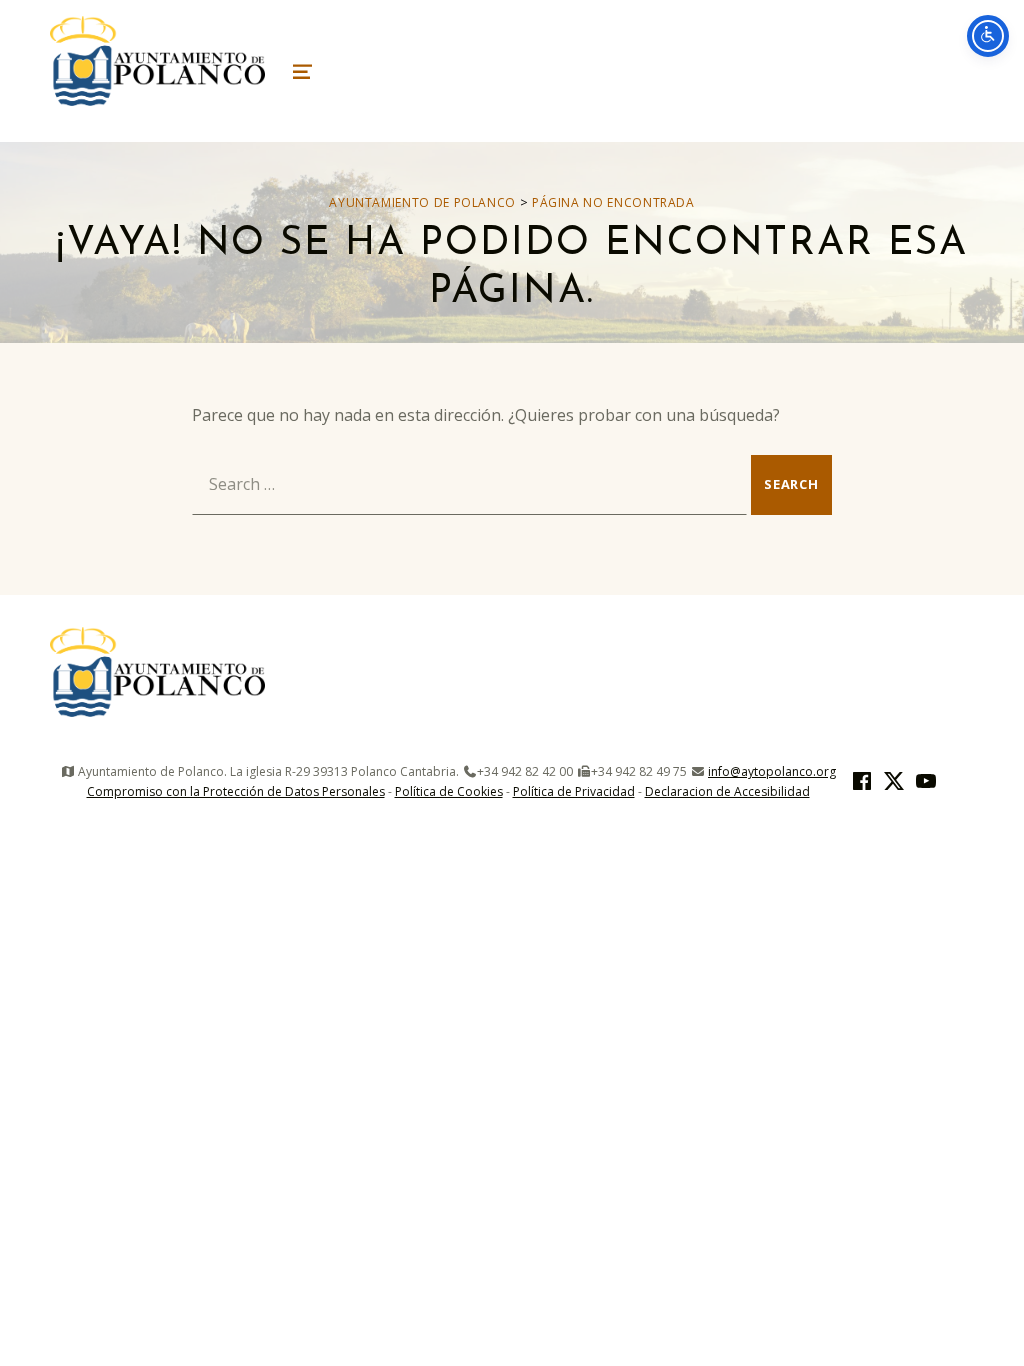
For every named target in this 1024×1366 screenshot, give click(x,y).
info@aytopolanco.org (772, 771)
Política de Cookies (449, 791)
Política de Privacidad (574, 791)
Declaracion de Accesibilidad (727, 791)
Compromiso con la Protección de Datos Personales (236, 791)
